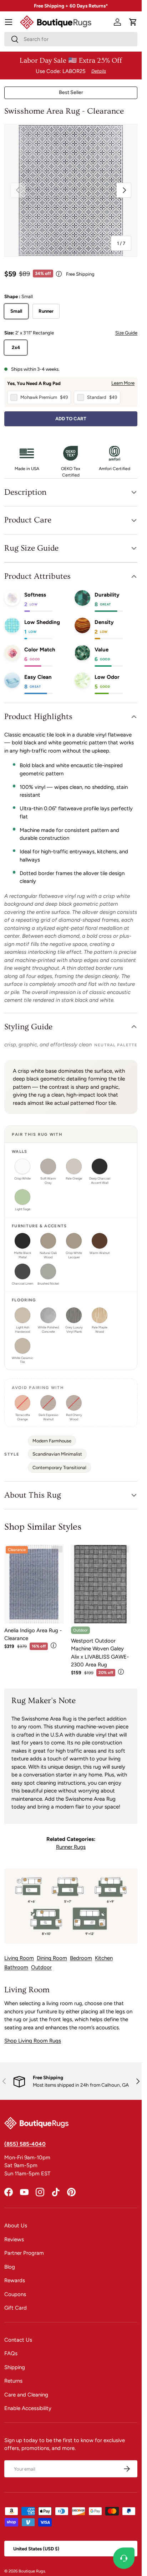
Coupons (15, 2294)
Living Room (19, 1958)
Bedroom (81, 1958)
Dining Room (52, 1958)
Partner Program (24, 2253)
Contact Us (18, 2340)
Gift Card (16, 2308)
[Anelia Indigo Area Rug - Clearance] (34, 1584)
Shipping (15, 2367)
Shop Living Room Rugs (33, 2041)
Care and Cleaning (26, 2395)
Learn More (123, 383)
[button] (133, 22)
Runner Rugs (71, 1847)
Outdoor (41, 1967)
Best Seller (71, 92)
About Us (16, 2226)
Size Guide (126, 333)
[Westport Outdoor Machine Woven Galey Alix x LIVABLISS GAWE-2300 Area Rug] (101, 1584)
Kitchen (104, 1958)
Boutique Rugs (32, 2571)
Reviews (14, 2239)
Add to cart (71, 418)
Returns (13, 2381)
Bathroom (16, 1967)
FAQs (11, 2353)
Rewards (15, 2280)
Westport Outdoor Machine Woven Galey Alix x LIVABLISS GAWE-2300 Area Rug (100, 1653)
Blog (10, 2267)
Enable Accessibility (28, 2408)
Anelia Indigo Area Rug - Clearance (33, 1635)
